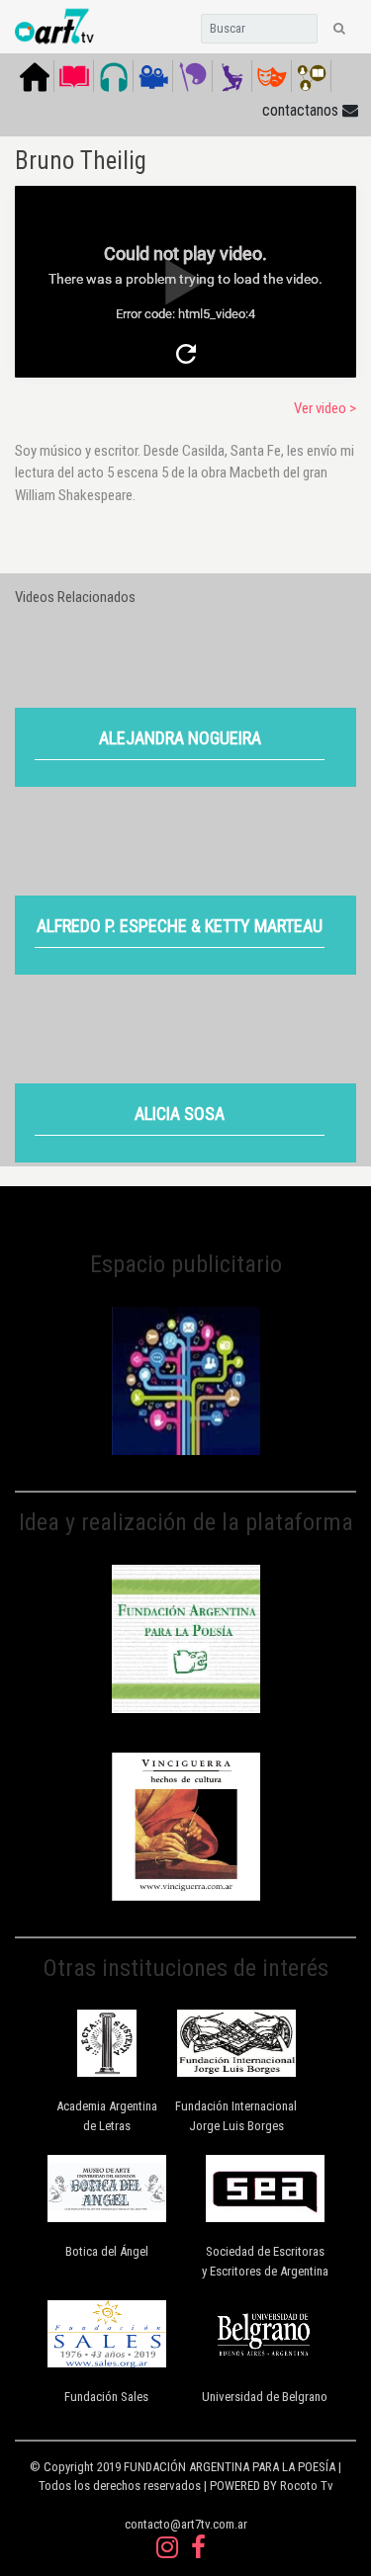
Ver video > (325, 408)
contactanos (302, 110)
